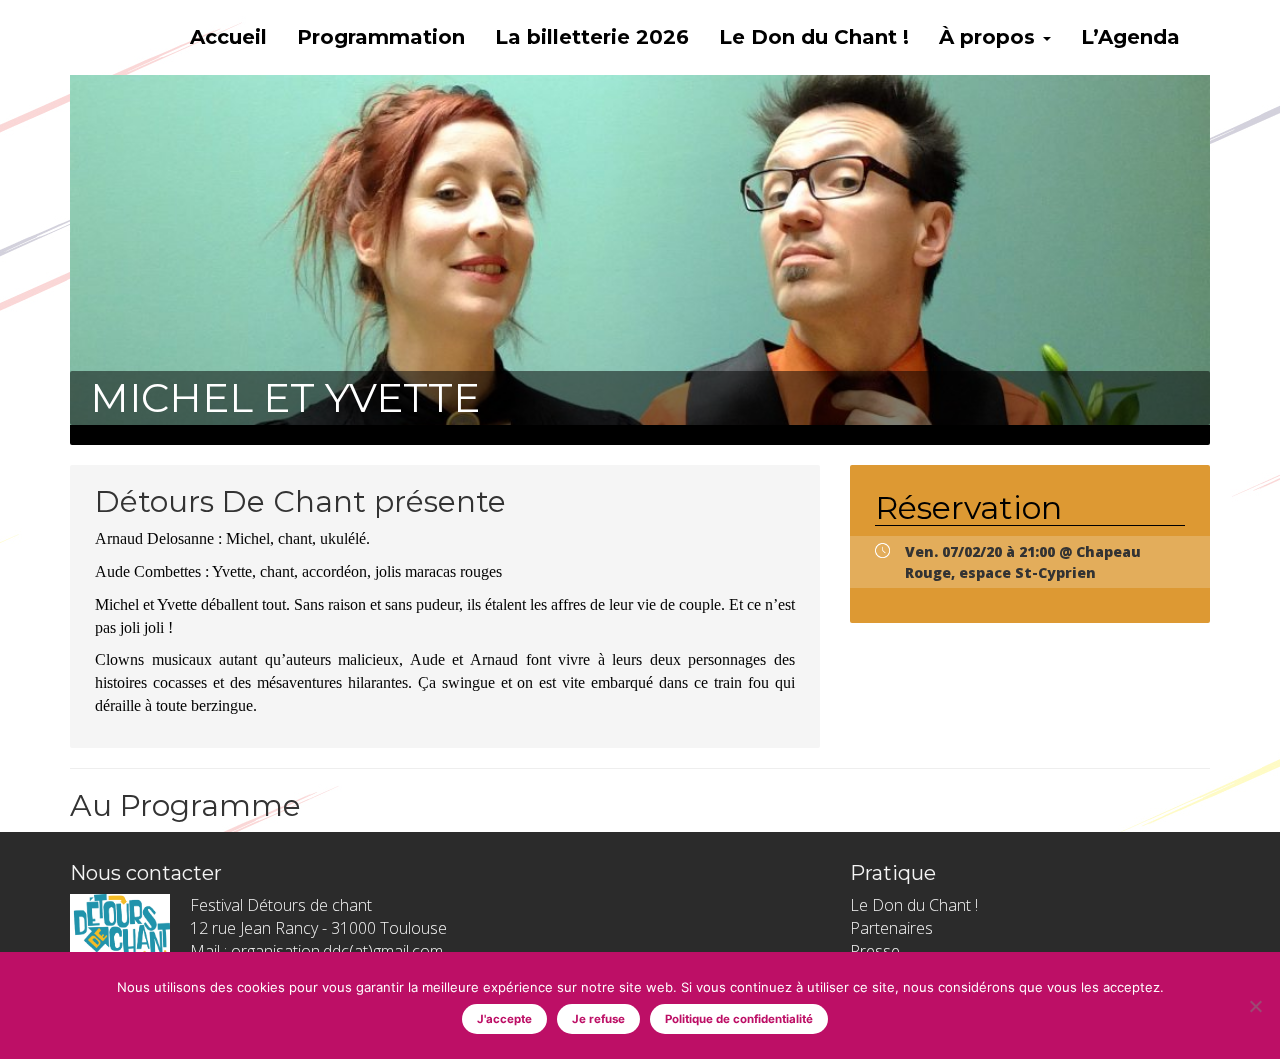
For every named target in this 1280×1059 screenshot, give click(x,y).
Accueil (228, 37)
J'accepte (504, 1019)
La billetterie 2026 (592, 37)
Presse (875, 951)
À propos (990, 37)
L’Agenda (1130, 37)
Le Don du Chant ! (814, 37)
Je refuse (598, 1019)
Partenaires (891, 928)
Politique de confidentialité (739, 1019)
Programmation (381, 37)
